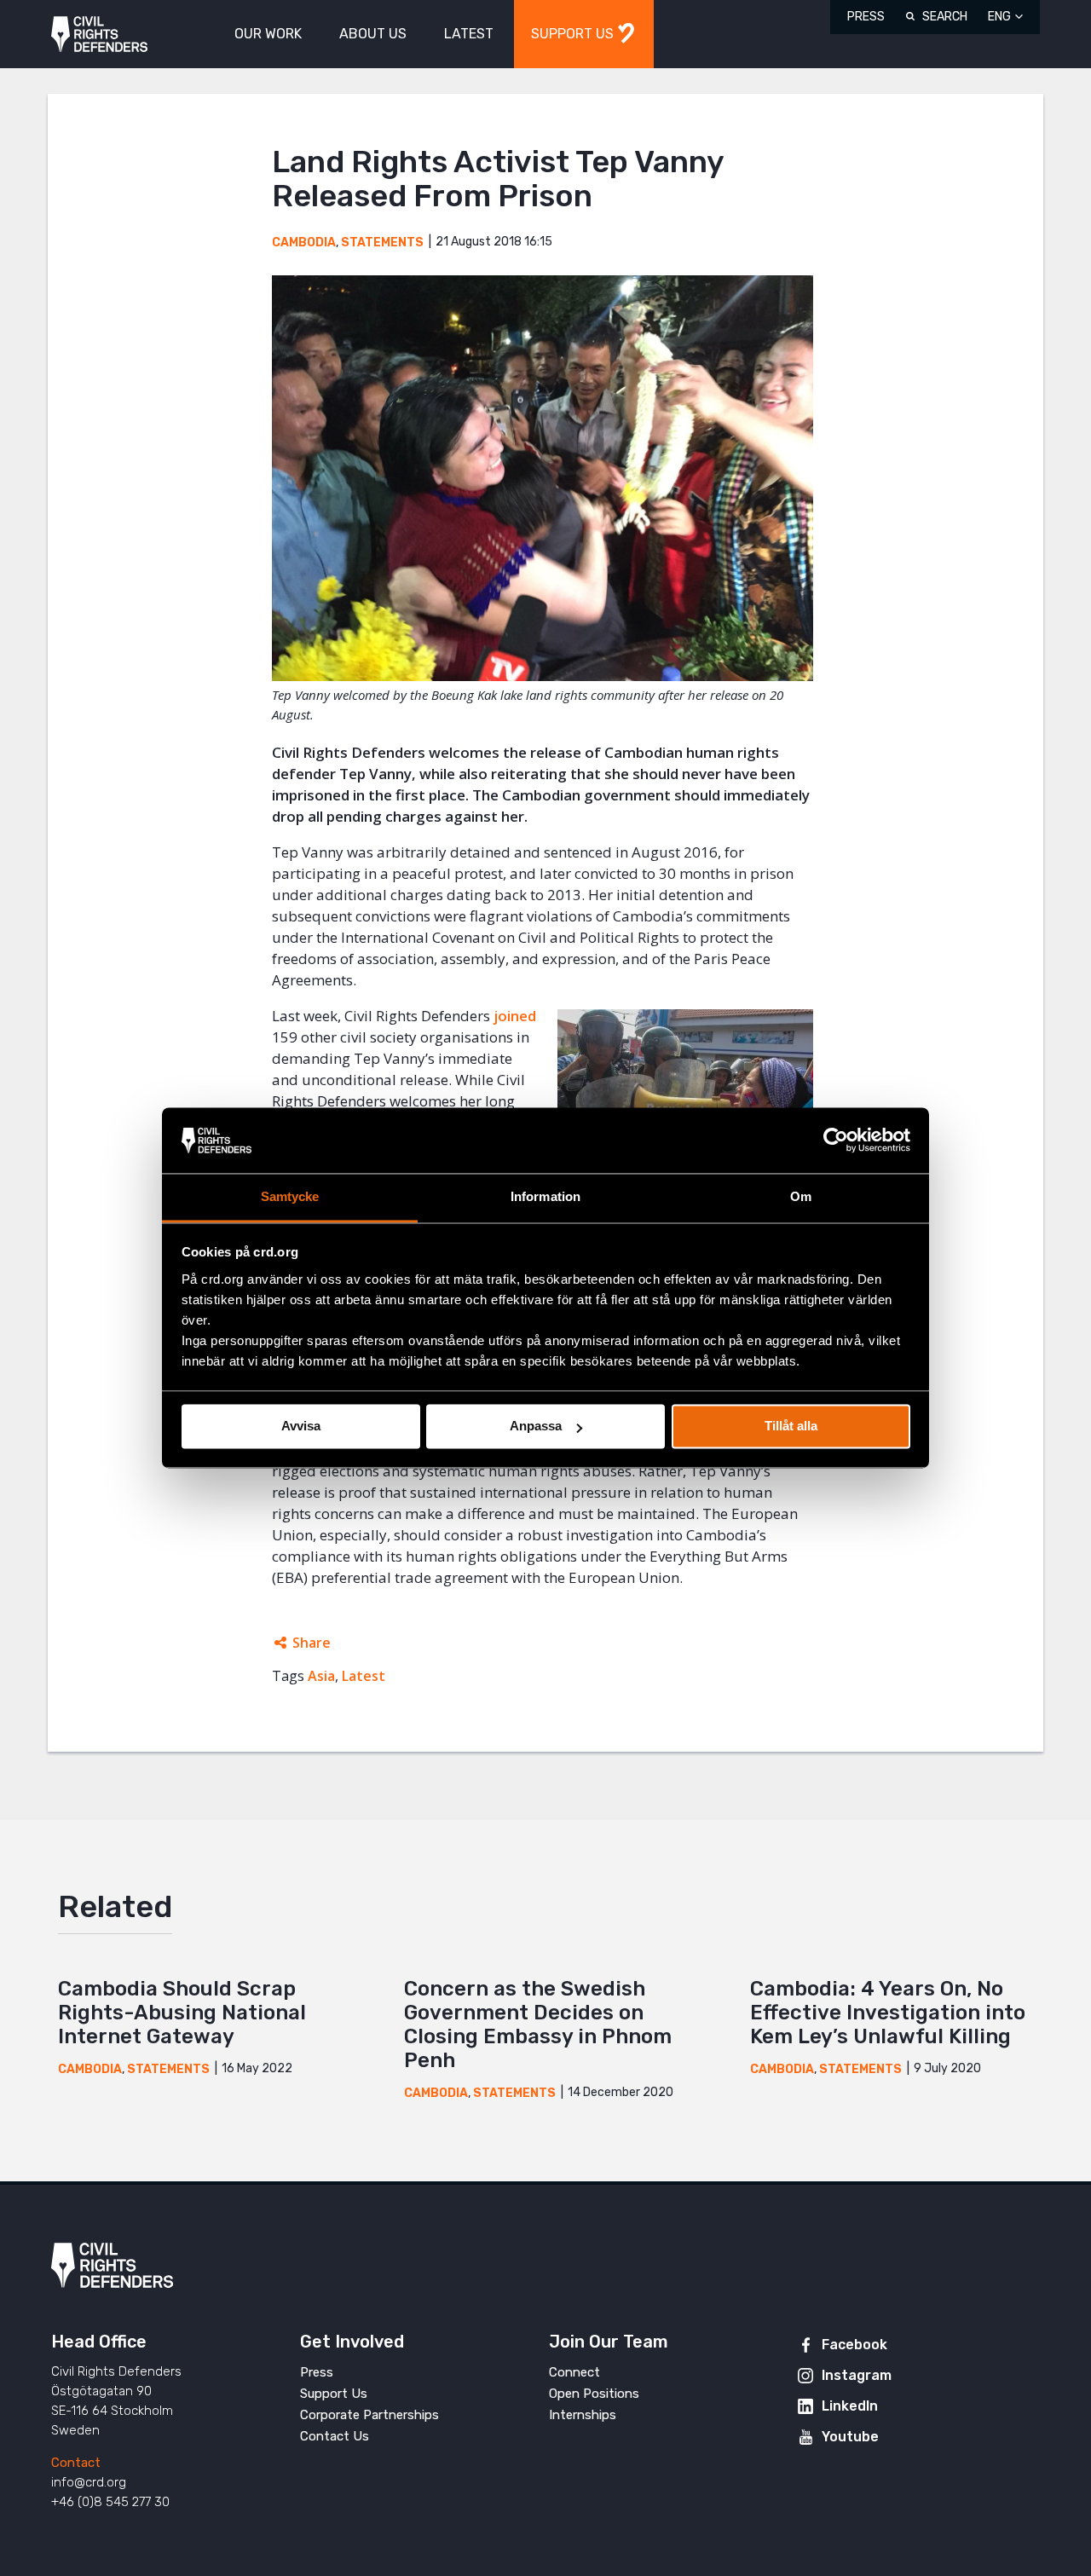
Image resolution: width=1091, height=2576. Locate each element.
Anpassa (536, 1427)
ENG (999, 17)
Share (312, 1643)
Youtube (850, 2437)
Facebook (854, 2345)
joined (515, 1016)
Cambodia (304, 243)
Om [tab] (801, 1196)
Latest (364, 1676)
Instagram (857, 2375)
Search (945, 17)
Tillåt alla (791, 1427)
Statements (382, 243)
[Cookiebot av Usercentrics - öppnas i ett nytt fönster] (836, 1141)
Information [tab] (545, 1196)
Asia (321, 1676)
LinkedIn (850, 2406)
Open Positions (594, 2394)
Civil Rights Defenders (99, 35)
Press (866, 17)
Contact (76, 2463)
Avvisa (301, 1427)
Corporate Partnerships (369, 2415)
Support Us (334, 2394)
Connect (574, 2372)
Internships (583, 2415)
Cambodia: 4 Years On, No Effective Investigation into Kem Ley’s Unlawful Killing (888, 2013)
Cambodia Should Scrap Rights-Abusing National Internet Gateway (182, 2013)
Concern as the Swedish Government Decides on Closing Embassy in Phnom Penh (538, 2024)
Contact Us (335, 2436)
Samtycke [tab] (290, 1196)
